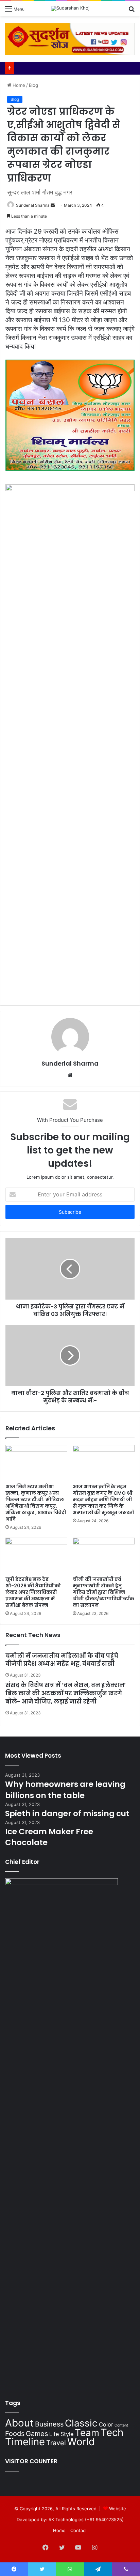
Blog (33, 85)
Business (49, 2424)
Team (87, 2433)
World (81, 2442)
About (19, 2423)
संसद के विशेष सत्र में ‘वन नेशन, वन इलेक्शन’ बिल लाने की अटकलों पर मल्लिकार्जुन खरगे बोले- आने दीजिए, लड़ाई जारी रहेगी (66, 1693)
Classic (81, 2423)
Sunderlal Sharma (33, 205)
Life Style (61, 2434)
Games (37, 2434)
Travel (56, 2443)
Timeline (25, 2442)
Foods (15, 2434)
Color (106, 2424)
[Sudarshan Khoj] (70, 9)
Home (18, 85)
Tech (112, 2432)
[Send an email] (53, 205)
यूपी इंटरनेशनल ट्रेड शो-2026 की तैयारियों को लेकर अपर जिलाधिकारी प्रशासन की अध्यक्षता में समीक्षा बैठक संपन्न (33, 1592)
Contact (79, 2530)
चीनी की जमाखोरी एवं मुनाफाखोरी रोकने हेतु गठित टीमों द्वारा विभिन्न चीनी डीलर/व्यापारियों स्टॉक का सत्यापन (103, 1592)
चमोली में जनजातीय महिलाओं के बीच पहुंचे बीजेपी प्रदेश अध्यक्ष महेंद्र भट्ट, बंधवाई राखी (62, 1660)
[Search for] (132, 11)
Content (121, 2425)
